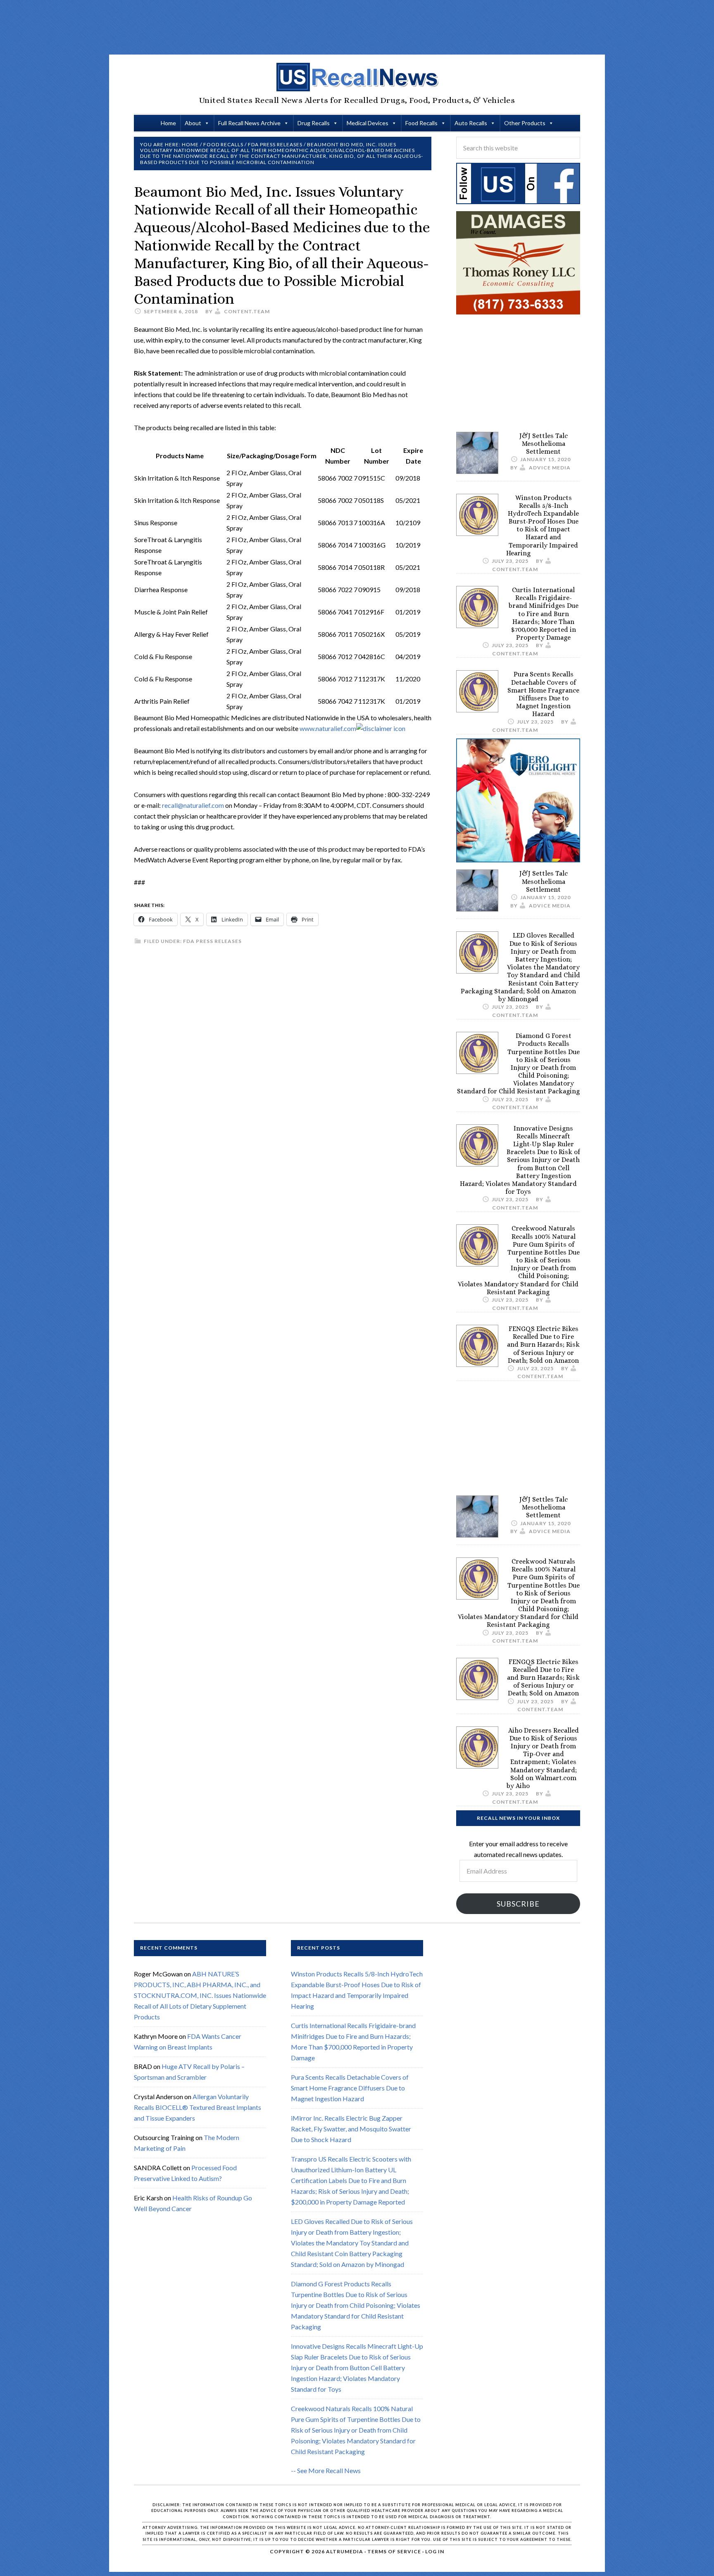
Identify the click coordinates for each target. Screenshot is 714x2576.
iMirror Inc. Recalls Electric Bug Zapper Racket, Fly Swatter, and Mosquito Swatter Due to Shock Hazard (351, 2129)
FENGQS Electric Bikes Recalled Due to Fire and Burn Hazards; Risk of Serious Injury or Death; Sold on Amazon (543, 1345)
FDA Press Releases (212, 941)
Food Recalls (421, 123)
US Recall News (357, 77)
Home (168, 123)
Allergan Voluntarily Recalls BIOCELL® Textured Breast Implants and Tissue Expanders (198, 2107)
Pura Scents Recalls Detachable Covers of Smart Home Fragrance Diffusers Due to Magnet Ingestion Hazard (543, 694)
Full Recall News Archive (249, 123)
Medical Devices (368, 123)
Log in (435, 2551)
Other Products (525, 123)
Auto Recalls (471, 123)
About (193, 123)
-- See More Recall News (326, 2470)
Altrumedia (345, 2551)
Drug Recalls (314, 123)
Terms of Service (394, 2551)
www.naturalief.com (328, 728)
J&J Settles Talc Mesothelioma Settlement (544, 444)
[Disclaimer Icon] (381, 728)
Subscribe (518, 1904)
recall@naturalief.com (193, 805)
